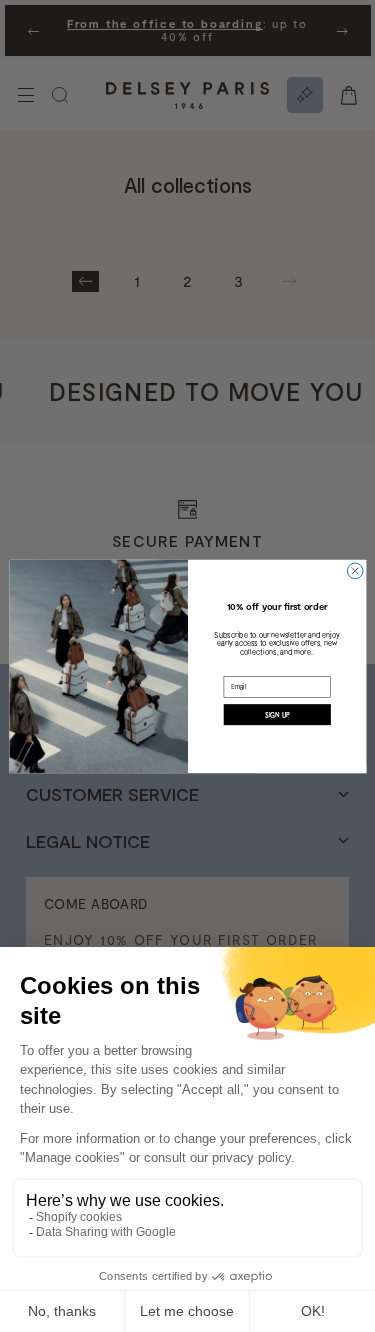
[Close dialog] (355, 571)
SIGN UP (276, 714)
